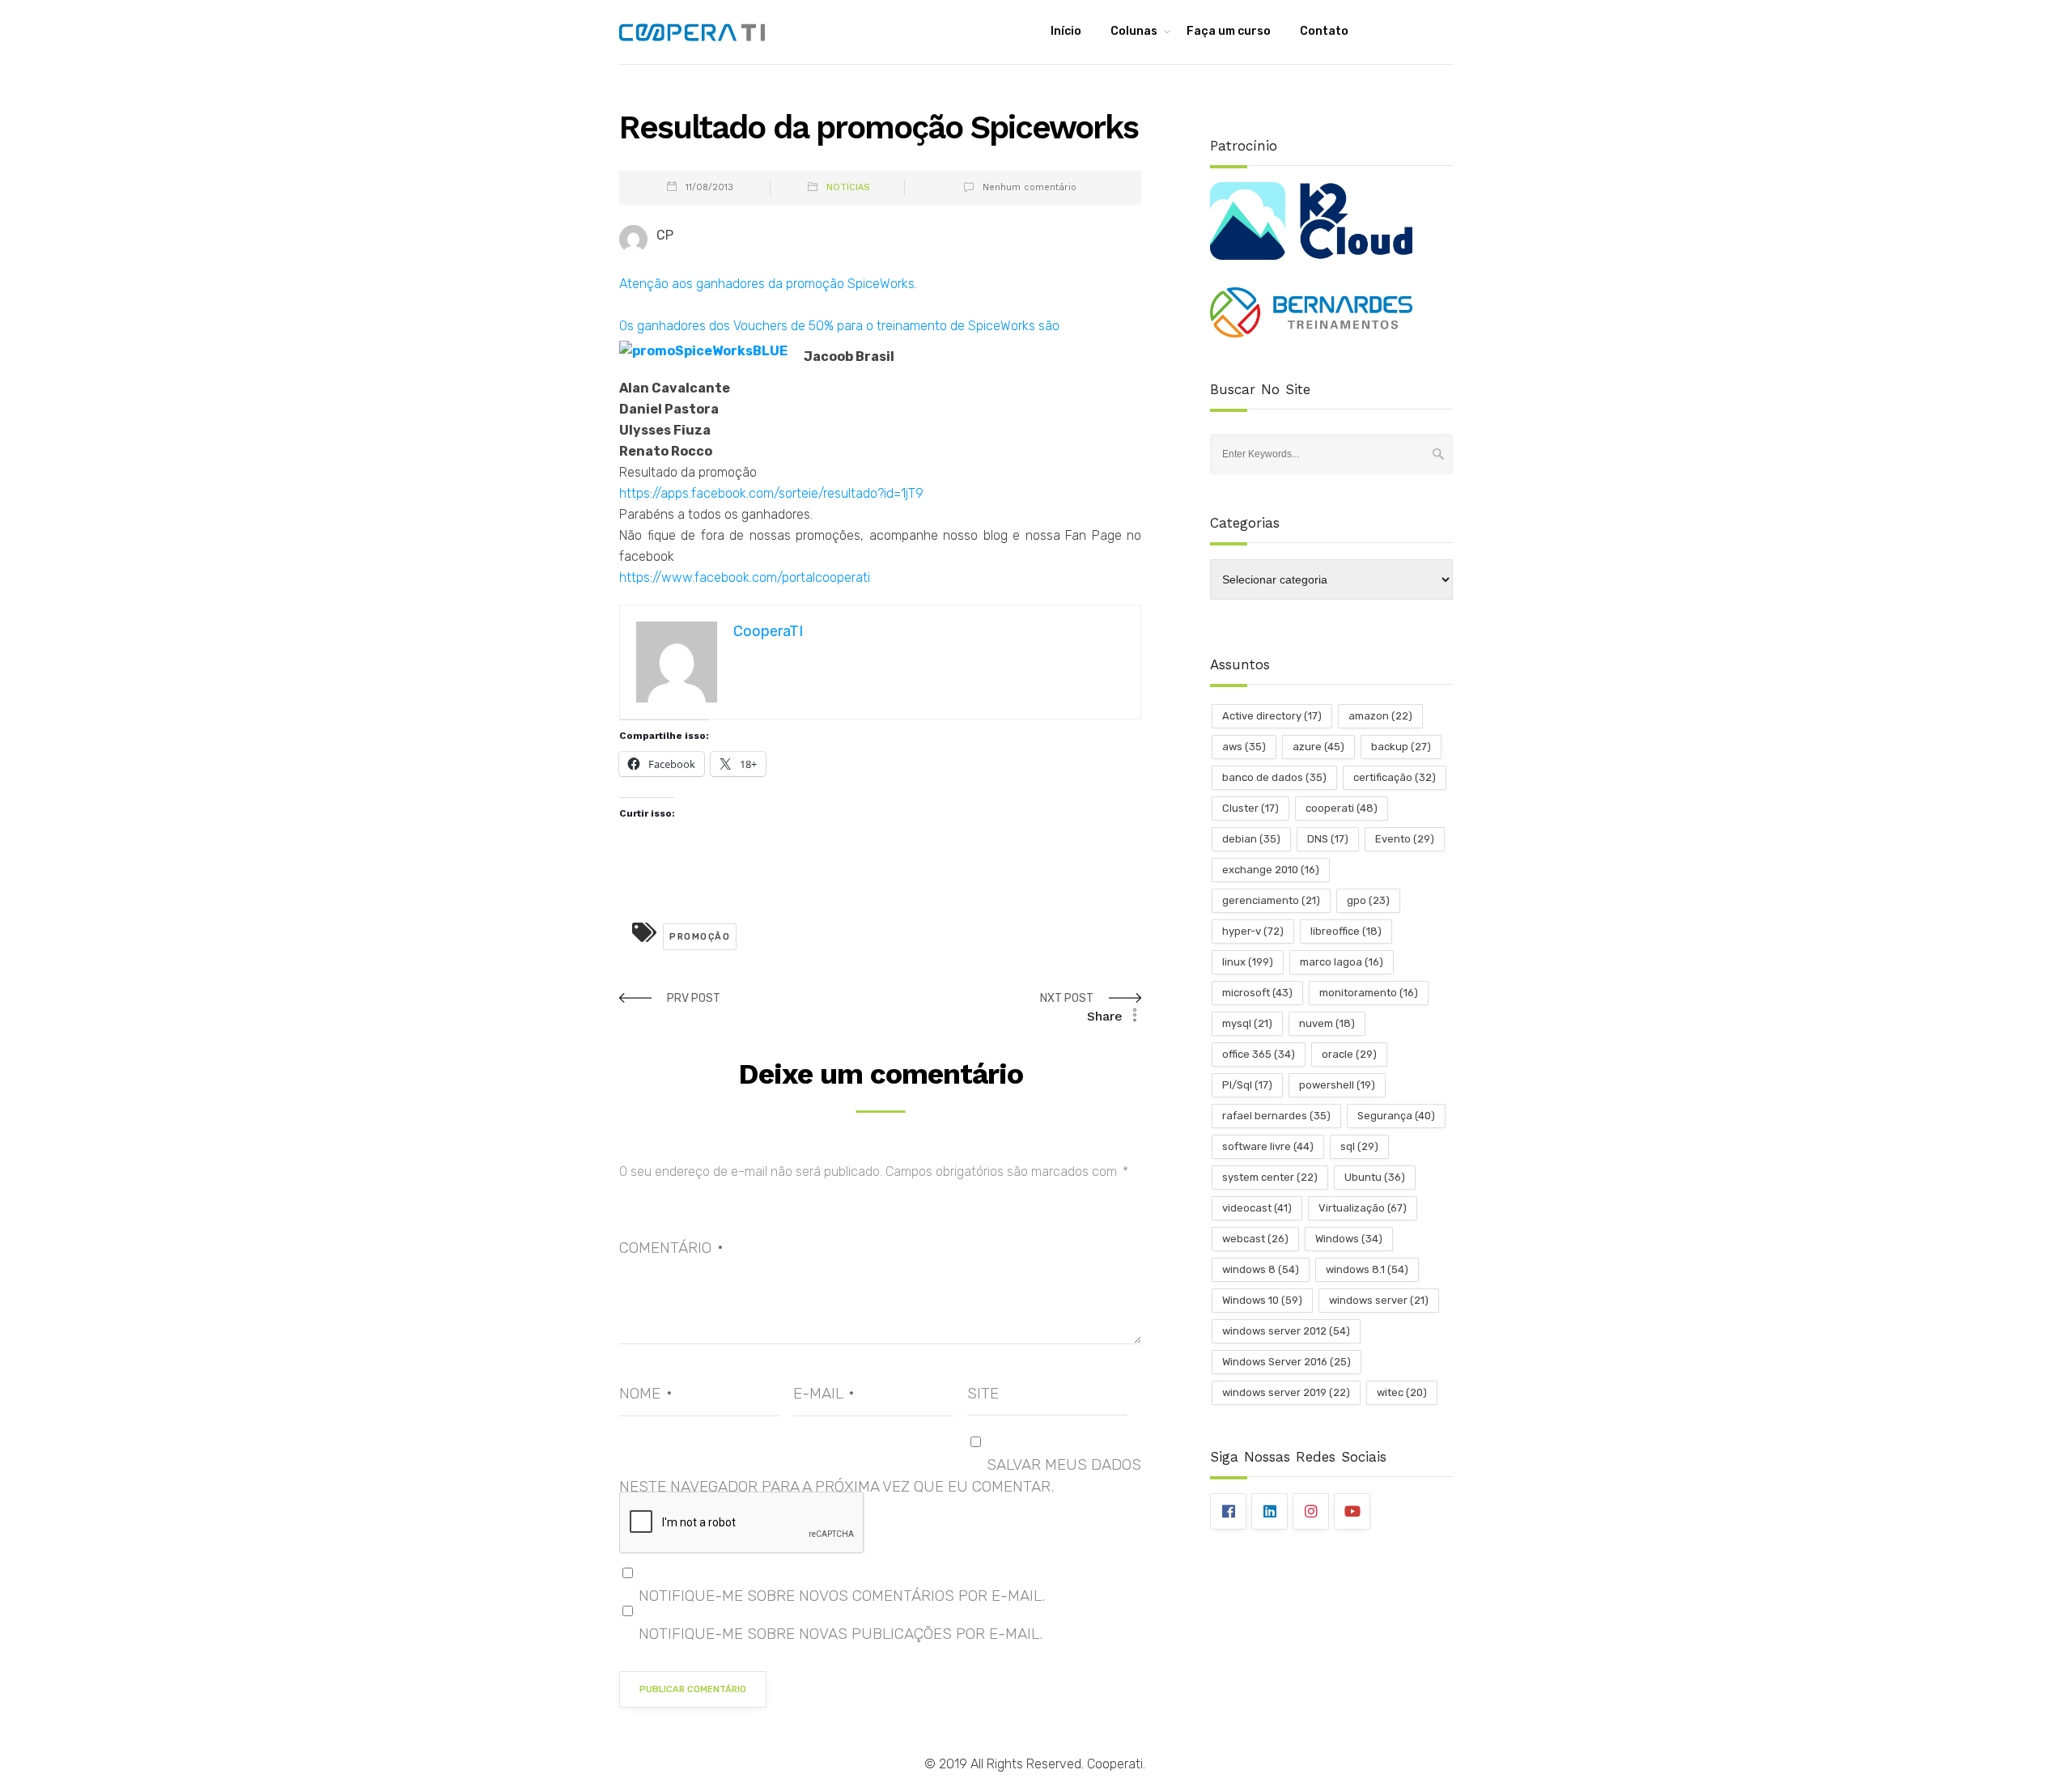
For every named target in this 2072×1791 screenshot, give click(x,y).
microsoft (1257, 993)
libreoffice (1346, 931)
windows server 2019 (1286, 1392)
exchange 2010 (1271, 870)
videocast (1257, 1208)
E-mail (824, 1393)
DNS (1328, 839)
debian (1251, 839)
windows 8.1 (1367, 1269)
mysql (1247, 1023)
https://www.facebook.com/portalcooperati (745, 577)
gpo (1368, 900)
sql (1359, 1146)
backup (1401, 747)
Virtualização (1363, 1208)
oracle (1349, 1054)
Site (983, 1393)
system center (1270, 1177)
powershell (1337, 1085)
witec (1402, 1392)
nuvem (1327, 1023)
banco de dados (1274, 777)
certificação (1395, 777)
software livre (1268, 1146)
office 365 (1259, 1054)
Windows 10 (1262, 1300)
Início (1066, 31)
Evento (1405, 839)
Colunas (1134, 31)
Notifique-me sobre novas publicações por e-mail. (841, 1634)
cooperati (1342, 808)
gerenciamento (1271, 900)
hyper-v (1253, 931)
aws (1244, 747)
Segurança (1396, 1116)
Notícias (848, 187)
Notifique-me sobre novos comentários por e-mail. (842, 1596)
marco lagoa (1342, 962)
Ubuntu (1375, 1177)
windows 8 (1261, 1269)
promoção (700, 937)
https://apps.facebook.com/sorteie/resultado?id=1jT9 (771, 493)
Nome (645, 1393)
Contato (1324, 31)
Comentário (671, 1248)
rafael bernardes (1276, 1116)
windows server (1379, 1300)
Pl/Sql (1247, 1085)
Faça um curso (1229, 31)
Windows (1349, 1239)
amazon (1380, 716)
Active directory (1272, 716)
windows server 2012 (1286, 1331)
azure (1318, 747)
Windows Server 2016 (1287, 1362)
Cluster (1250, 808)
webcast (1255, 1239)
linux (1248, 962)
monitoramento (1369, 993)
